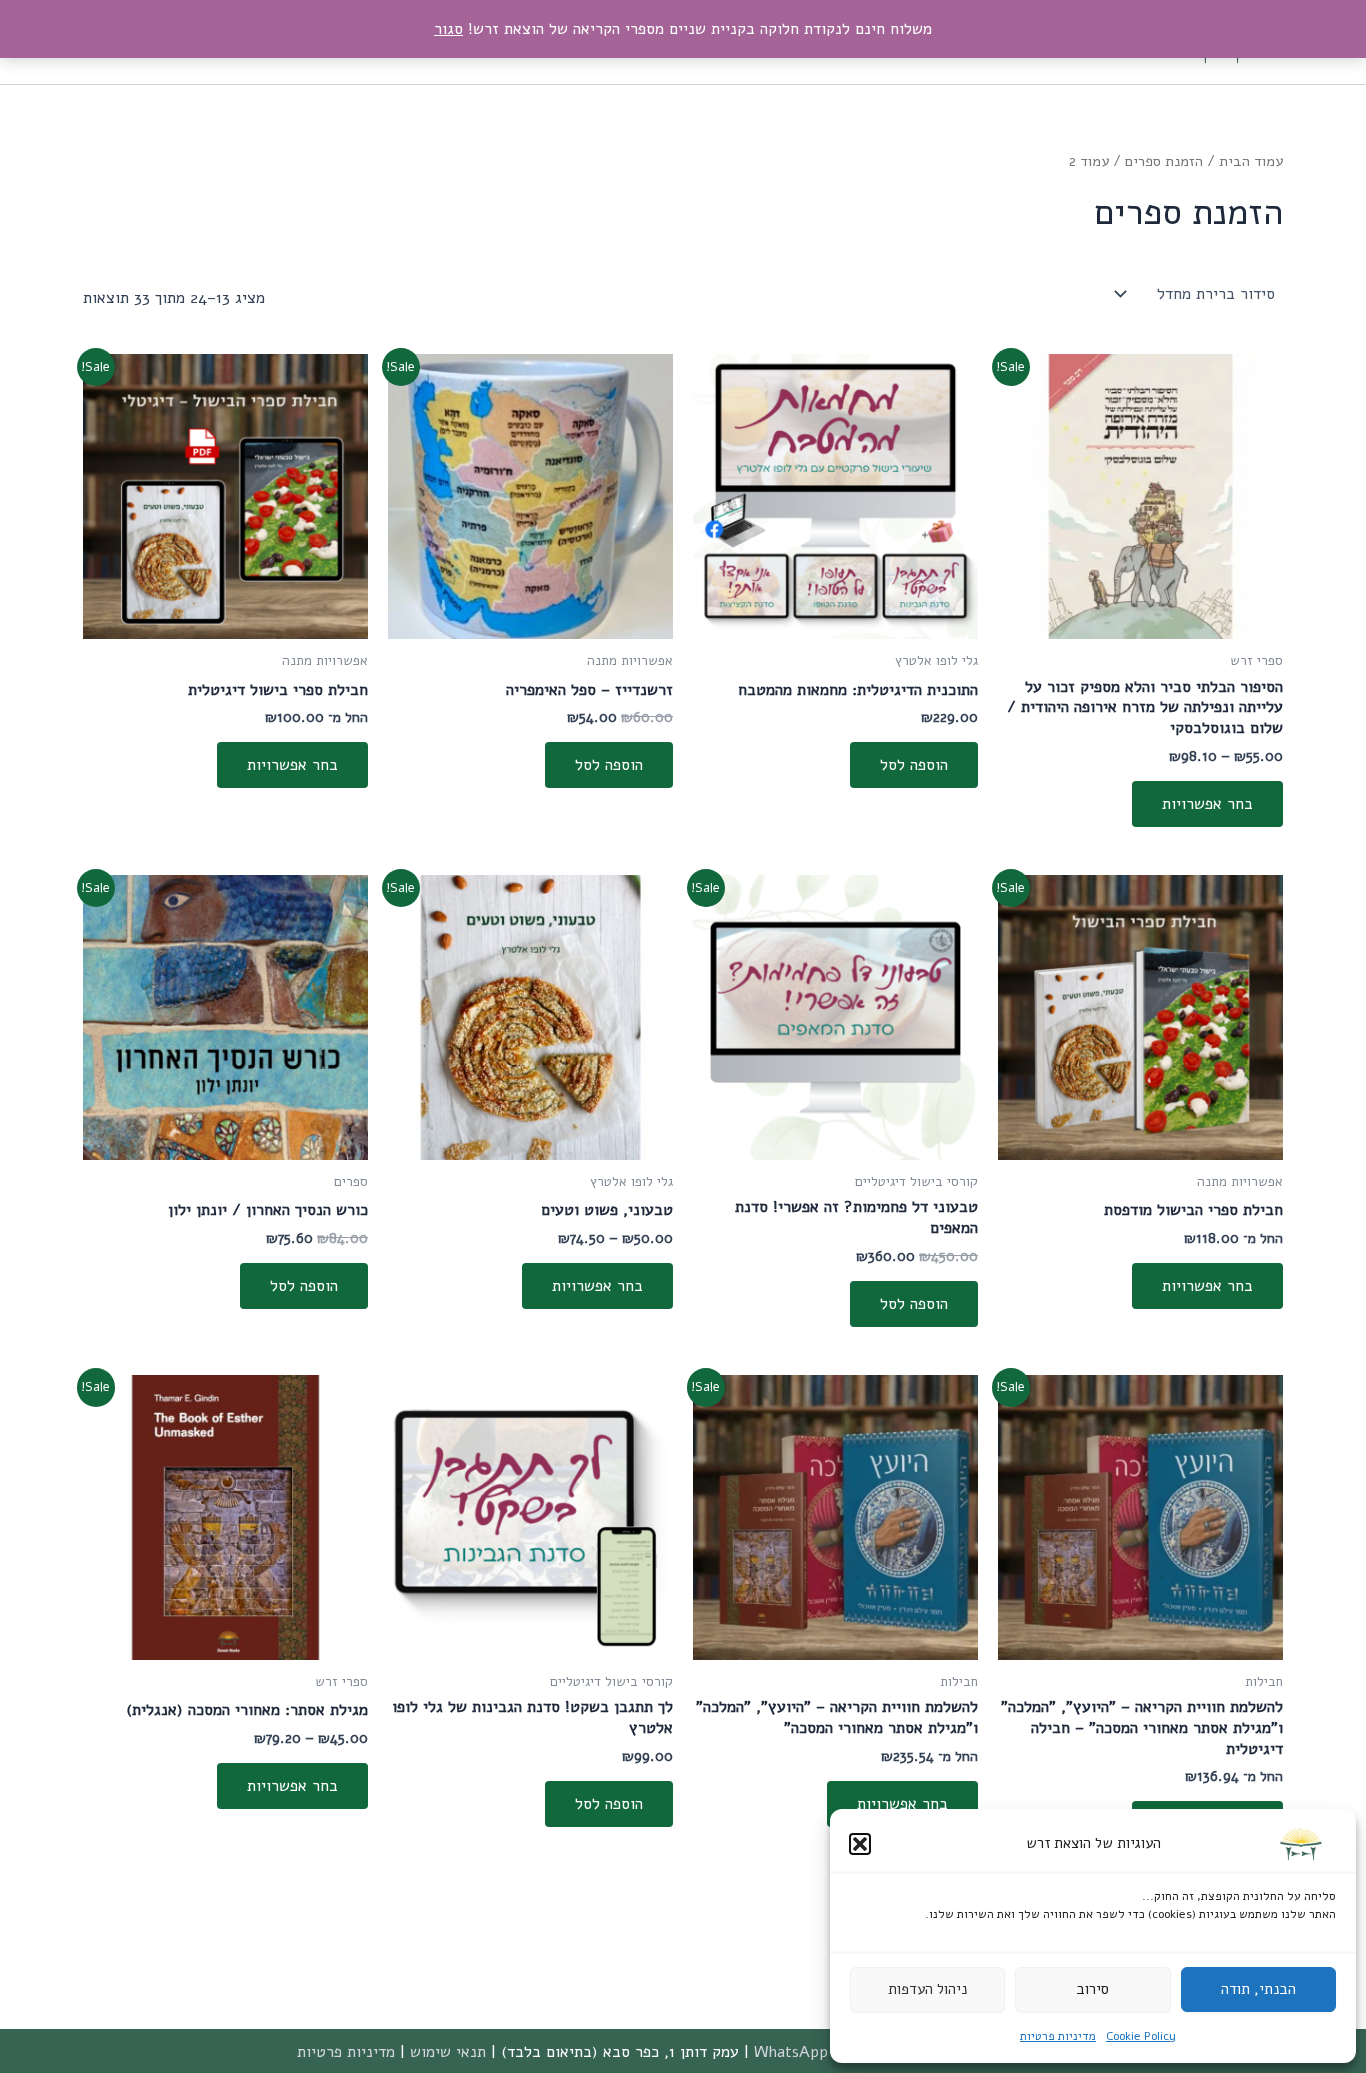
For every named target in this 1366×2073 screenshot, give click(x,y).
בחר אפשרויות (1207, 804)
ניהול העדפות (927, 1989)
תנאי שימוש (448, 2052)
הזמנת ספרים (1164, 161)
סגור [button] (448, 29)
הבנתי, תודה (1258, 1989)
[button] (860, 1844)
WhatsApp (791, 2052)
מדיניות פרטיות (1058, 2036)
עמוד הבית (1251, 161)
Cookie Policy (1141, 2036)
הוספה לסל (914, 765)
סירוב (1092, 1989)
